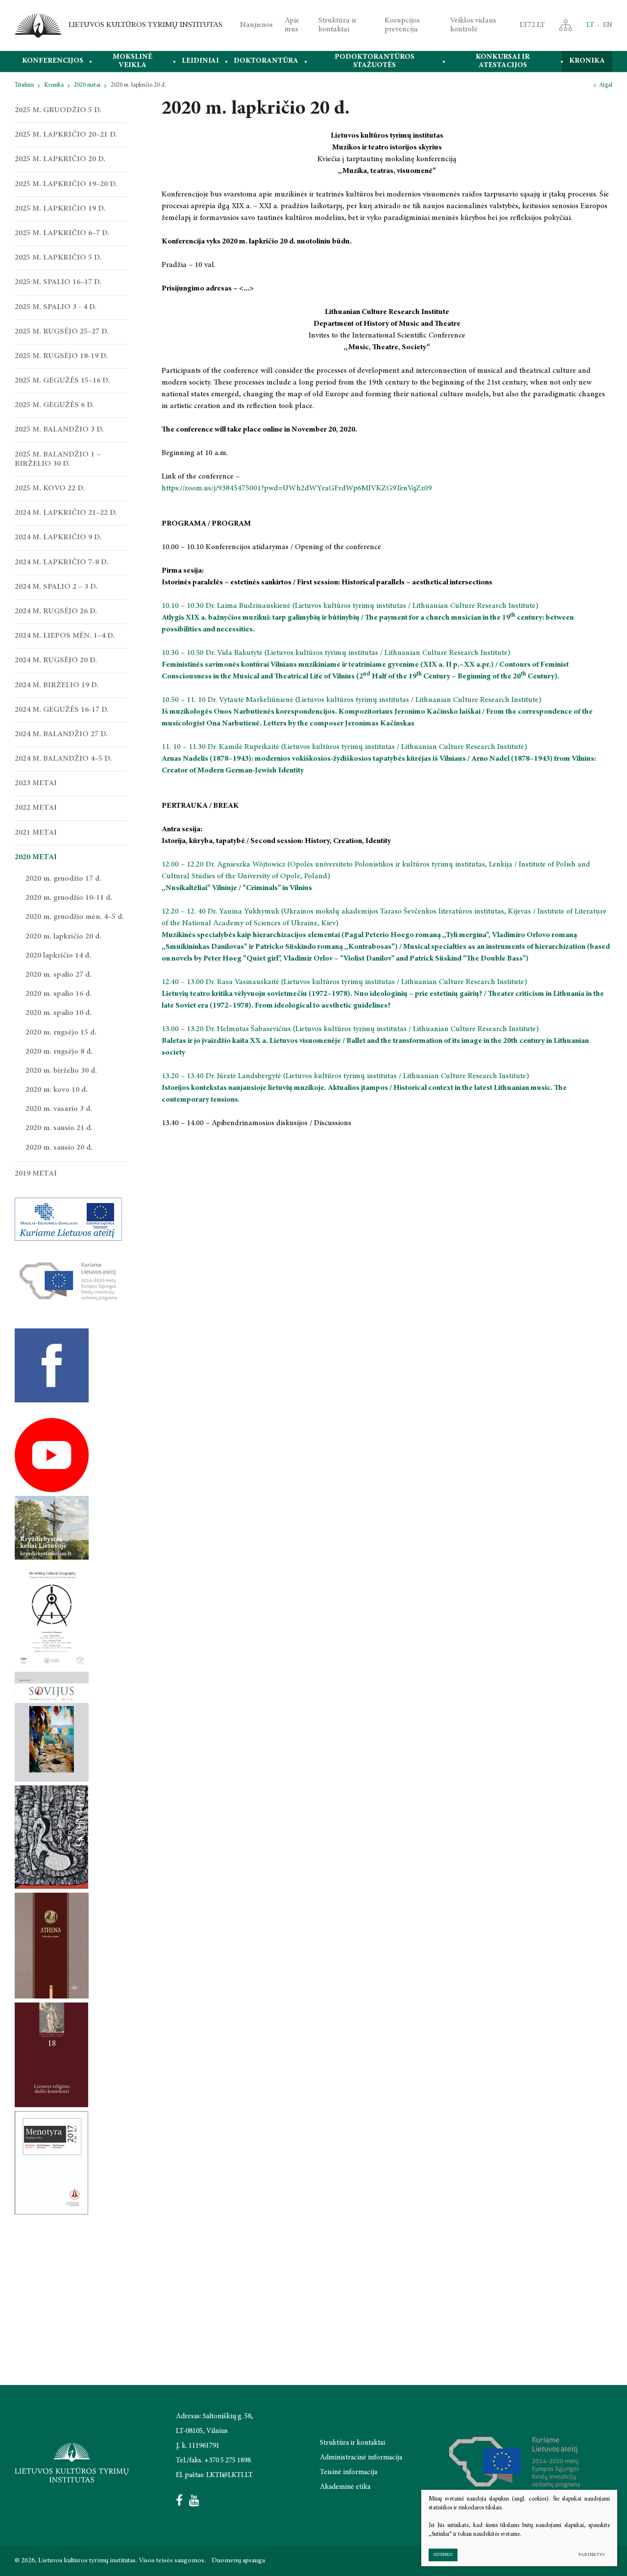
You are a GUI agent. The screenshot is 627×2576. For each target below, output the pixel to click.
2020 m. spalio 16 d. (59, 994)
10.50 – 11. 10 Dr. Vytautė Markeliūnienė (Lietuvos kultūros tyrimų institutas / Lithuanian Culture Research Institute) (351, 700)
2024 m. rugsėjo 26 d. (56, 611)
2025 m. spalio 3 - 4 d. (56, 307)
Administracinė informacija (361, 2458)
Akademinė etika (345, 2487)
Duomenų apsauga (238, 2561)
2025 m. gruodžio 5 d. (58, 110)
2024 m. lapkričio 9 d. (58, 537)
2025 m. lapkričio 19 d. (60, 209)
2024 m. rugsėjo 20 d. (56, 660)
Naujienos (256, 25)
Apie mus (292, 25)
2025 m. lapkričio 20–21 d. (66, 135)
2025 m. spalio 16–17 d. (58, 282)
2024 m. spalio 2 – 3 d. (56, 587)
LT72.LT (532, 25)
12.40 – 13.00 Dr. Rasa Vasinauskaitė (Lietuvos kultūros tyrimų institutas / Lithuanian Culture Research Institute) (345, 982)
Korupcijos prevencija (402, 25)
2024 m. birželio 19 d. (57, 685)
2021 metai (36, 833)
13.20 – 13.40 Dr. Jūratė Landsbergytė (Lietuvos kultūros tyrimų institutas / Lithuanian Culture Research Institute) (346, 1076)
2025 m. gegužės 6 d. (54, 405)
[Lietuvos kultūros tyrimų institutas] (38, 25)
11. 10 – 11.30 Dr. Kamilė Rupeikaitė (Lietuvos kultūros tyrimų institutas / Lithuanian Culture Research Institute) (344, 747)
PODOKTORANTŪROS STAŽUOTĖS (374, 61)
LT (590, 25)
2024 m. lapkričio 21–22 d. (66, 513)
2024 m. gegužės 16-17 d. (62, 710)
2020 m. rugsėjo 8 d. (59, 1052)
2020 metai (87, 85)
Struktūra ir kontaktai (338, 25)
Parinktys (592, 2555)
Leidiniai (200, 61)
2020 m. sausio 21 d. (59, 1128)
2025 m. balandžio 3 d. (59, 430)
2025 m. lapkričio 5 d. (58, 258)
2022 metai (36, 808)
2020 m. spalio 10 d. (59, 1013)
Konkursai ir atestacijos (503, 61)
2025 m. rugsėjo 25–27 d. (62, 332)
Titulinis (24, 85)
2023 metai (36, 783)
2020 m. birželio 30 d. (61, 1071)
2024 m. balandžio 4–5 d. (63, 759)
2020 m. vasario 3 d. (59, 1109)
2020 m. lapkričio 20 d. (63, 937)
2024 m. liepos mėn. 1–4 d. (65, 636)
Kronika (587, 61)
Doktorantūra (266, 61)
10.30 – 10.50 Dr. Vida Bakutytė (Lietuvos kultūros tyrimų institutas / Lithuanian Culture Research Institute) (336, 653)
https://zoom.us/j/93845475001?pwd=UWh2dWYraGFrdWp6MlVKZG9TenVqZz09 (297, 488)
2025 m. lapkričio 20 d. (60, 159)
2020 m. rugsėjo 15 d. (61, 1033)
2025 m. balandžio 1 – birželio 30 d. (58, 459)
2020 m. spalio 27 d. (59, 975)
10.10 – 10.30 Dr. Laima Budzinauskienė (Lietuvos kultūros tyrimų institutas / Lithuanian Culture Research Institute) (350, 606)
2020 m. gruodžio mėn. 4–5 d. (75, 917)
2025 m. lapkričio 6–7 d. (62, 233)
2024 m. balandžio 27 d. (61, 734)
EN (608, 25)
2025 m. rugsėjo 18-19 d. (61, 356)
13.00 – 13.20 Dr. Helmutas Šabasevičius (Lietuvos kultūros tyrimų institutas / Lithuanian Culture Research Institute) (351, 1029)
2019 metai (36, 1174)
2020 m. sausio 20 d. (59, 1148)
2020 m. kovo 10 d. (57, 1090)
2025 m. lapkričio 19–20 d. (66, 184)
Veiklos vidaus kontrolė (473, 25)
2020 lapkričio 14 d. (58, 956)
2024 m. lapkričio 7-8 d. (61, 562)
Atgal (606, 85)
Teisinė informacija (349, 2472)
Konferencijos (53, 61)
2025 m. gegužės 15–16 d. (62, 381)
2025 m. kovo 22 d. (50, 488)
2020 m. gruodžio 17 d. (63, 879)
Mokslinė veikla (133, 61)
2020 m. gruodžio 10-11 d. (69, 898)
